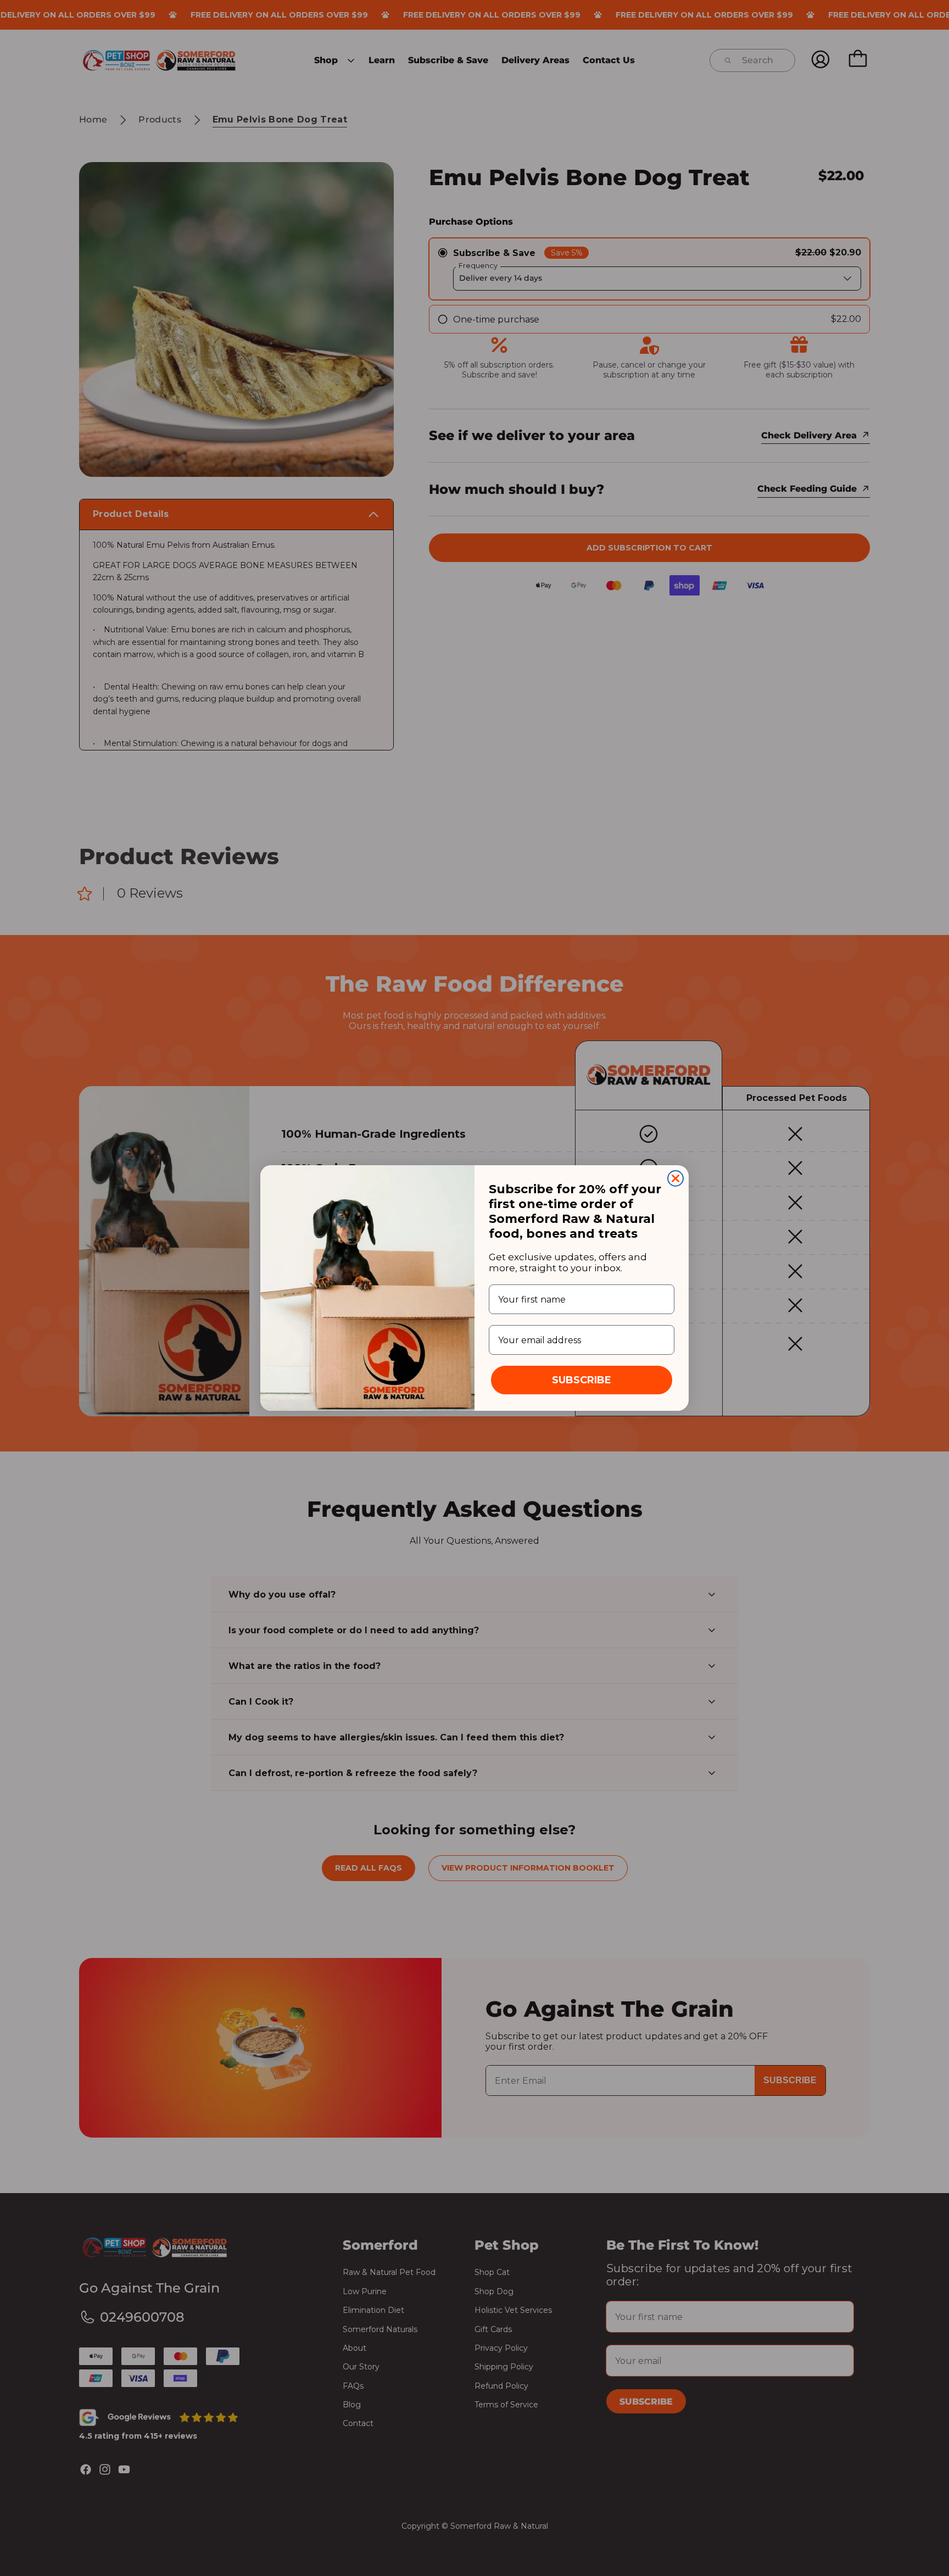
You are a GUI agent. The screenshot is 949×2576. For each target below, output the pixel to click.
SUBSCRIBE (582, 1380)
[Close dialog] (676, 1178)
